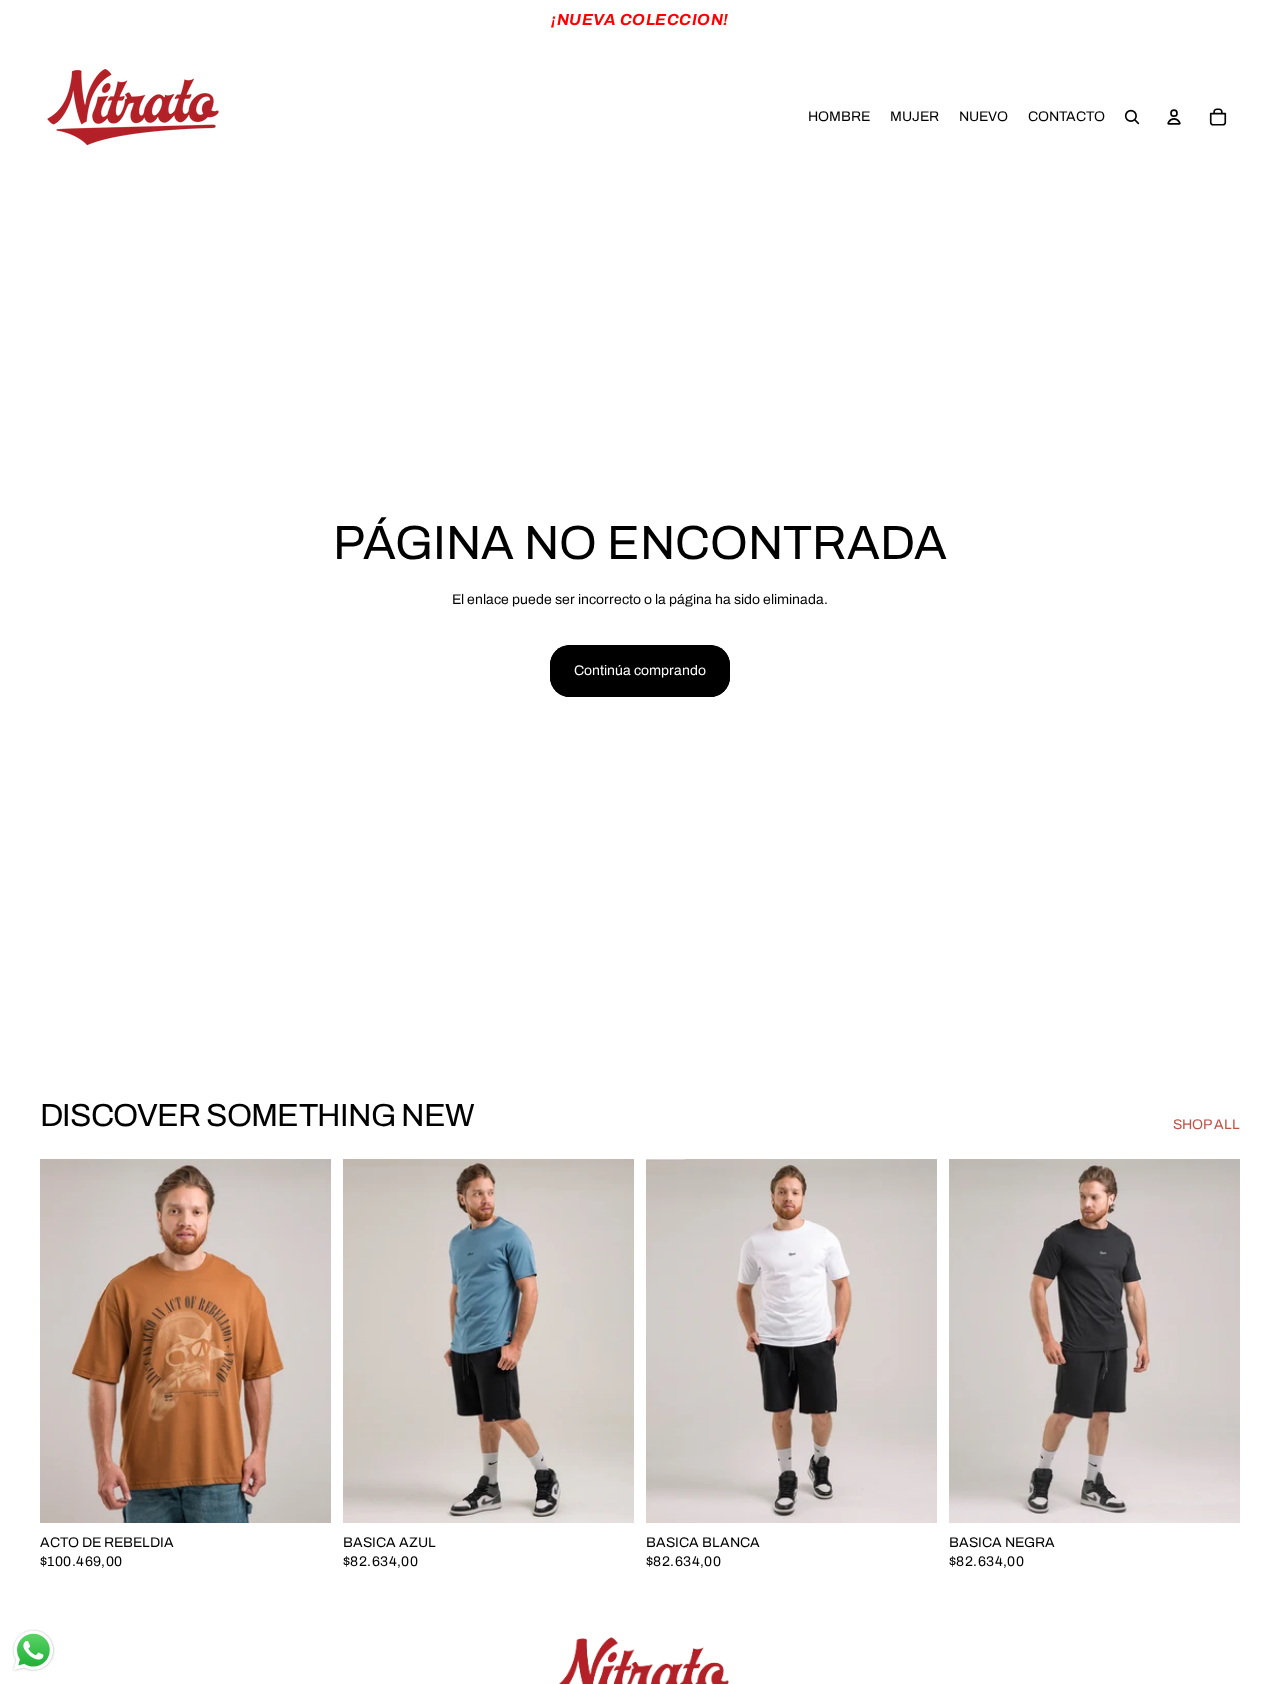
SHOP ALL (1206, 1124)
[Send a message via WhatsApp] (33, 1650)
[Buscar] (1132, 117)
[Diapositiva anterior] (70, 1341)
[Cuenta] (1174, 117)
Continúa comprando (640, 670)
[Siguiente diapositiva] (301, 1341)
